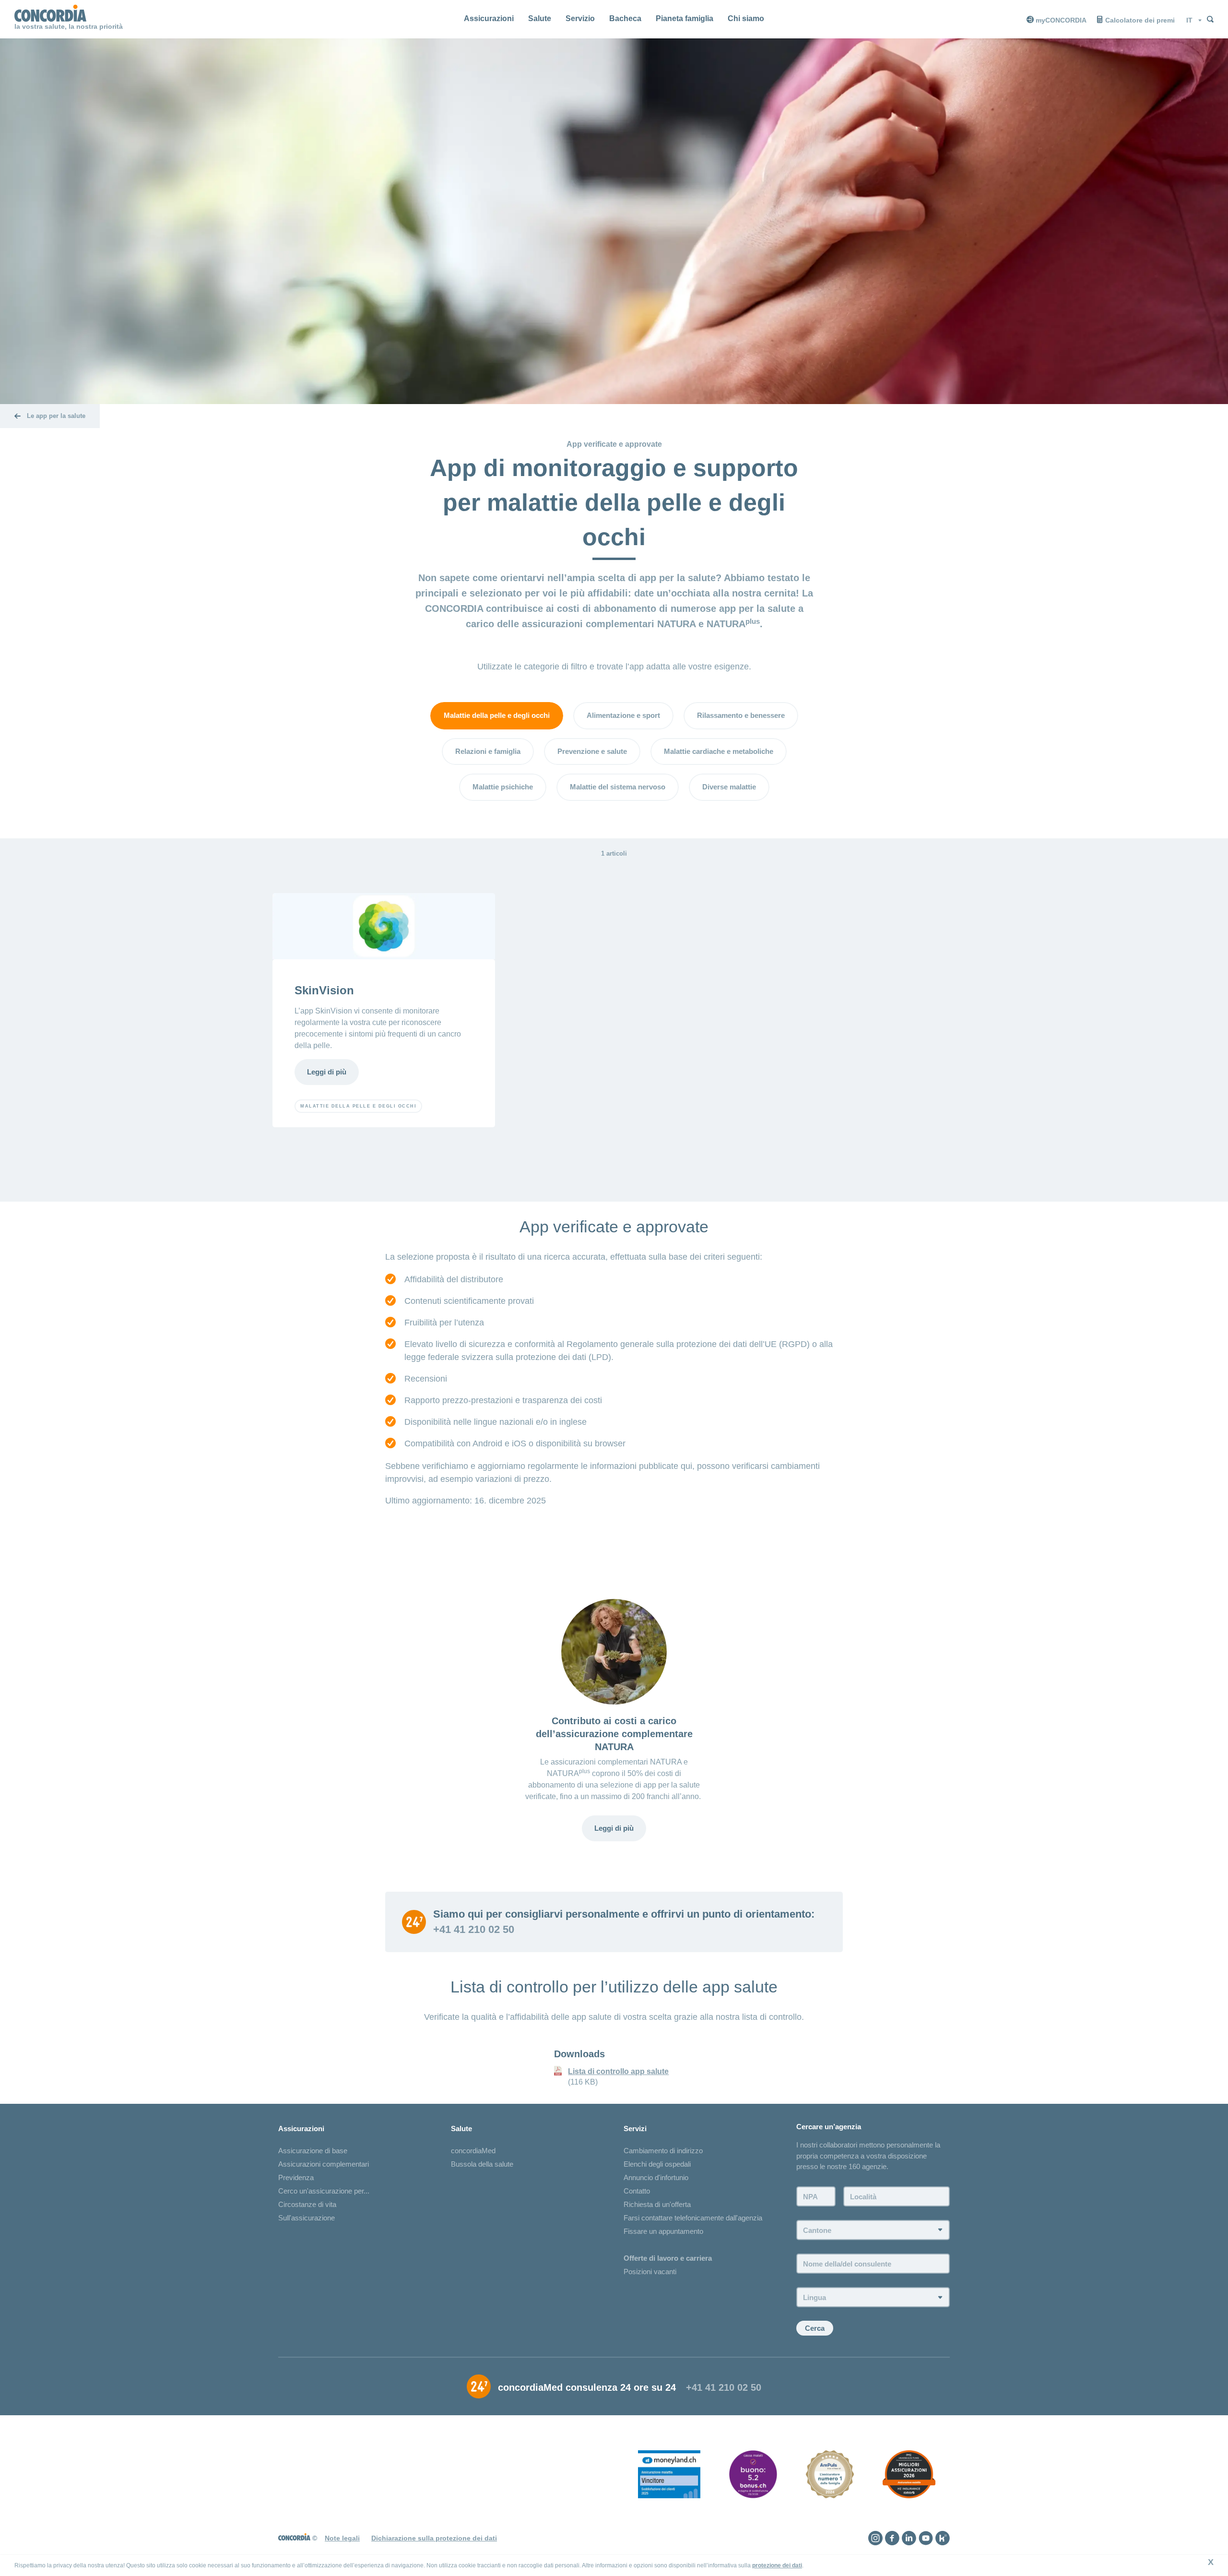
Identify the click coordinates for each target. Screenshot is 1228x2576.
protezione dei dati (777, 2565)
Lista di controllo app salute (618, 2071)
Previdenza (296, 2177)
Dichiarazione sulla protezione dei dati (434, 2538)
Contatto (637, 2191)
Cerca (815, 2328)
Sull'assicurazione (307, 2218)
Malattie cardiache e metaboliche (719, 751)
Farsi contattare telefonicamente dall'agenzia (693, 2218)
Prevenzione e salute (592, 751)
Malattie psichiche (503, 787)
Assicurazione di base (313, 2151)
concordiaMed (473, 2151)
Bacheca (625, 18)
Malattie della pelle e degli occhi (497, 715)
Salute (540, 18)
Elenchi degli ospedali (657, 2164)
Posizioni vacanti (650, 2272)
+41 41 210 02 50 (474, 1930)
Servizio (580, 18)
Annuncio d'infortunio (656, 2177)
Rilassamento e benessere (741, 715)
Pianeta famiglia (685, 18)
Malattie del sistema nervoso (618, 787)
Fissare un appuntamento (663, 2231)
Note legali (342, 2538)
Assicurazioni (489, 18)
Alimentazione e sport (623, 715)
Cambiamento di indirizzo (663, 2151)
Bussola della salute (482, 2164)
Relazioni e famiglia (488, 751)
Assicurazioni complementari (324, 2164)
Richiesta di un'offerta (657, 2204)
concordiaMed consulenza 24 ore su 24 (587, 2387)
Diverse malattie (729, 787)
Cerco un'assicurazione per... (324, 2191)
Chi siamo (746, 18)
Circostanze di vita (307, 2204)
